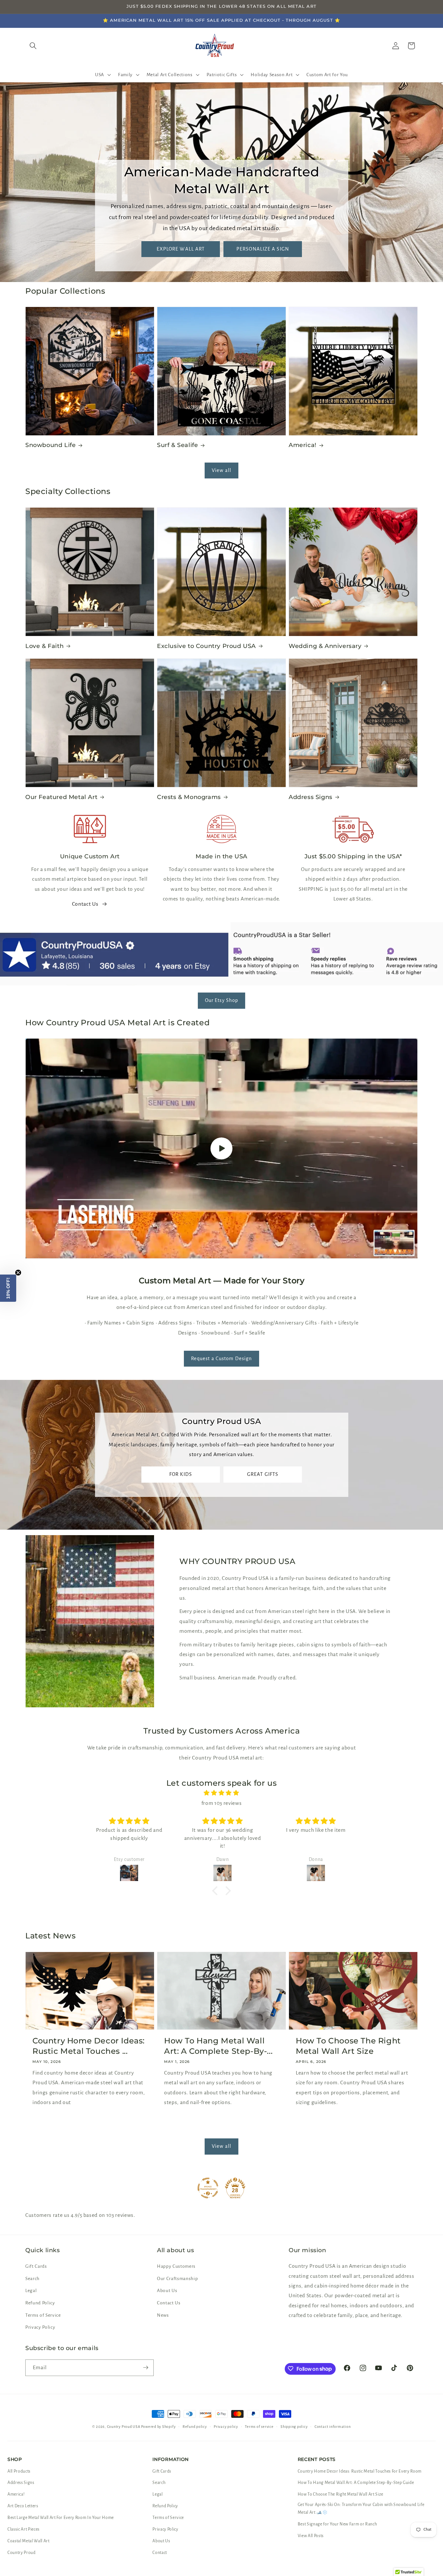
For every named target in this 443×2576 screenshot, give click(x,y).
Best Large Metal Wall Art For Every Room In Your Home (61, 2518)
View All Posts (311, 2536)
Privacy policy (226, 2427)
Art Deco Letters (23, 2506)
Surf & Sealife (177, 445)
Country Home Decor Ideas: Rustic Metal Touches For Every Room (360, 2471)
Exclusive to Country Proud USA (206, 646)
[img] (221, 1793)
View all (221, 470)
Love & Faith (44, 646)
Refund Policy (40, 2303)
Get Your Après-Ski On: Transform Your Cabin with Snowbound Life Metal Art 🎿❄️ (361, 2509)
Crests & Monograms (189, 797)
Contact (160, 2553)
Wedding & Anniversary (325, 646)
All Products (19, 2471)
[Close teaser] (18, 1273)
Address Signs (311, 797)
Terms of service (259, 2427)
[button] (102, 75)
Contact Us (85, 904)
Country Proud (22, 2553)
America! (303, 445)
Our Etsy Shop (221, 1000)
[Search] (33, 46)
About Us (167, 2291)
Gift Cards (36, 2267)
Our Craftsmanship (177, 2279)
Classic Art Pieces (24, 2529)
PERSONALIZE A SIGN (263, 249)
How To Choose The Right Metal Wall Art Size (348, 2046)
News (163, 2315)
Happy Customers (176, 2267)
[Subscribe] (146, 2368)
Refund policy (195, 2427)
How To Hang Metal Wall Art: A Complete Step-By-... (218, 2046)
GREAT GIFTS (262, 1474)
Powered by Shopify (158, 2427)
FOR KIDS (181, 1474)
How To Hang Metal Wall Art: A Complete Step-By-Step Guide (356, 2483)
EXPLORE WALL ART (180, 249)
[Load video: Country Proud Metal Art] (221, 1148)
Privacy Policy (40, 2328)
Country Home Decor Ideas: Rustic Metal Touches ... (89, 2046)
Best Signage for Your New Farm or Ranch (337, 2524)
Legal (31, 2291)
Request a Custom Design (221, 1359)
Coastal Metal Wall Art (29, 2541)
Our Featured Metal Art (61, 797)
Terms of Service (43, 2315)
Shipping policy (294, 2427)
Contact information (333, 2427)
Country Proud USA (124, 2427)
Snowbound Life (50, 445)
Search (32, 2279)
